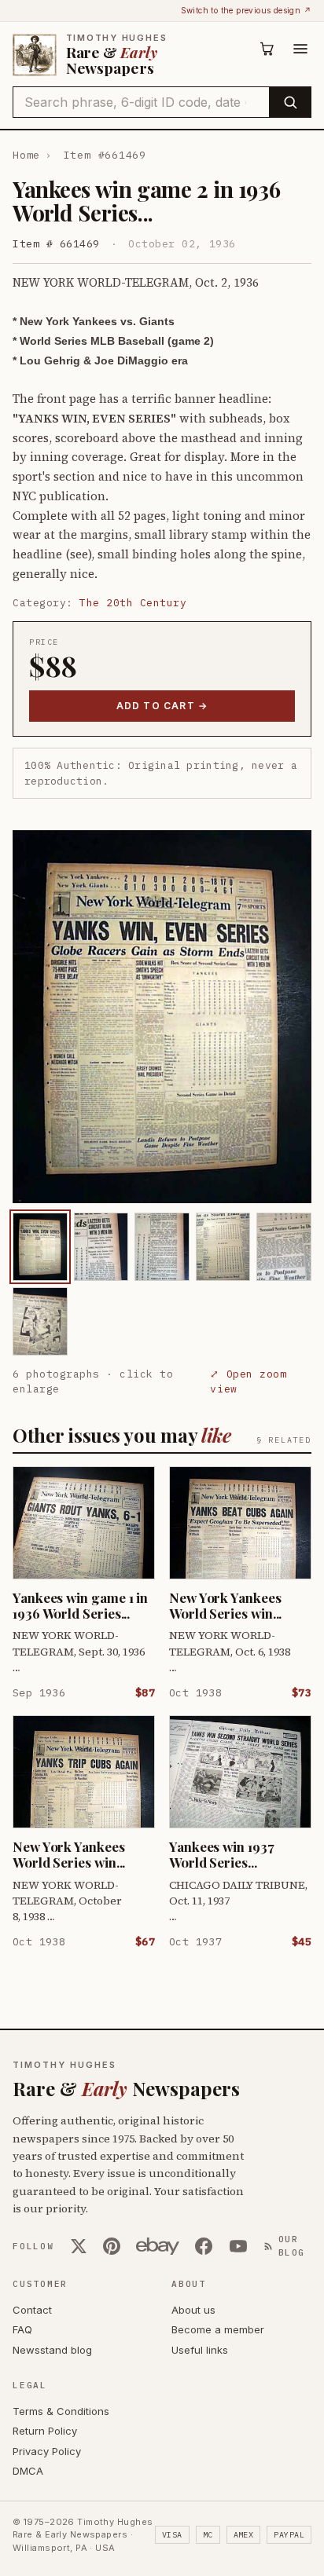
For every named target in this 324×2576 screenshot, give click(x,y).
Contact (32, 2310)
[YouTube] (238, 2246)
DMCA (28, 2471)
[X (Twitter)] (79, 2246)
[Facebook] (204, 2246)
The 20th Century (133, 603)
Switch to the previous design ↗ (246, 10)
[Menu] (300, 49)
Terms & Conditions (61, 2411)
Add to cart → (162, 706)
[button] (162, 1017)
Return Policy (45, 2431)
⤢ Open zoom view (248, 1382)
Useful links (200, 2350)
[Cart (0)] (267, 49)
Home (26, 155)
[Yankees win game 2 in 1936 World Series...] (40, 1247)
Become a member (218, 2329)
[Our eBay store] (158, 2246)
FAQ (22, 2329)
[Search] (290, 102)
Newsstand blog (52, 2350)
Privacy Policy (47, 2451)
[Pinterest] (112, 2246)
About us (193, 2310)
